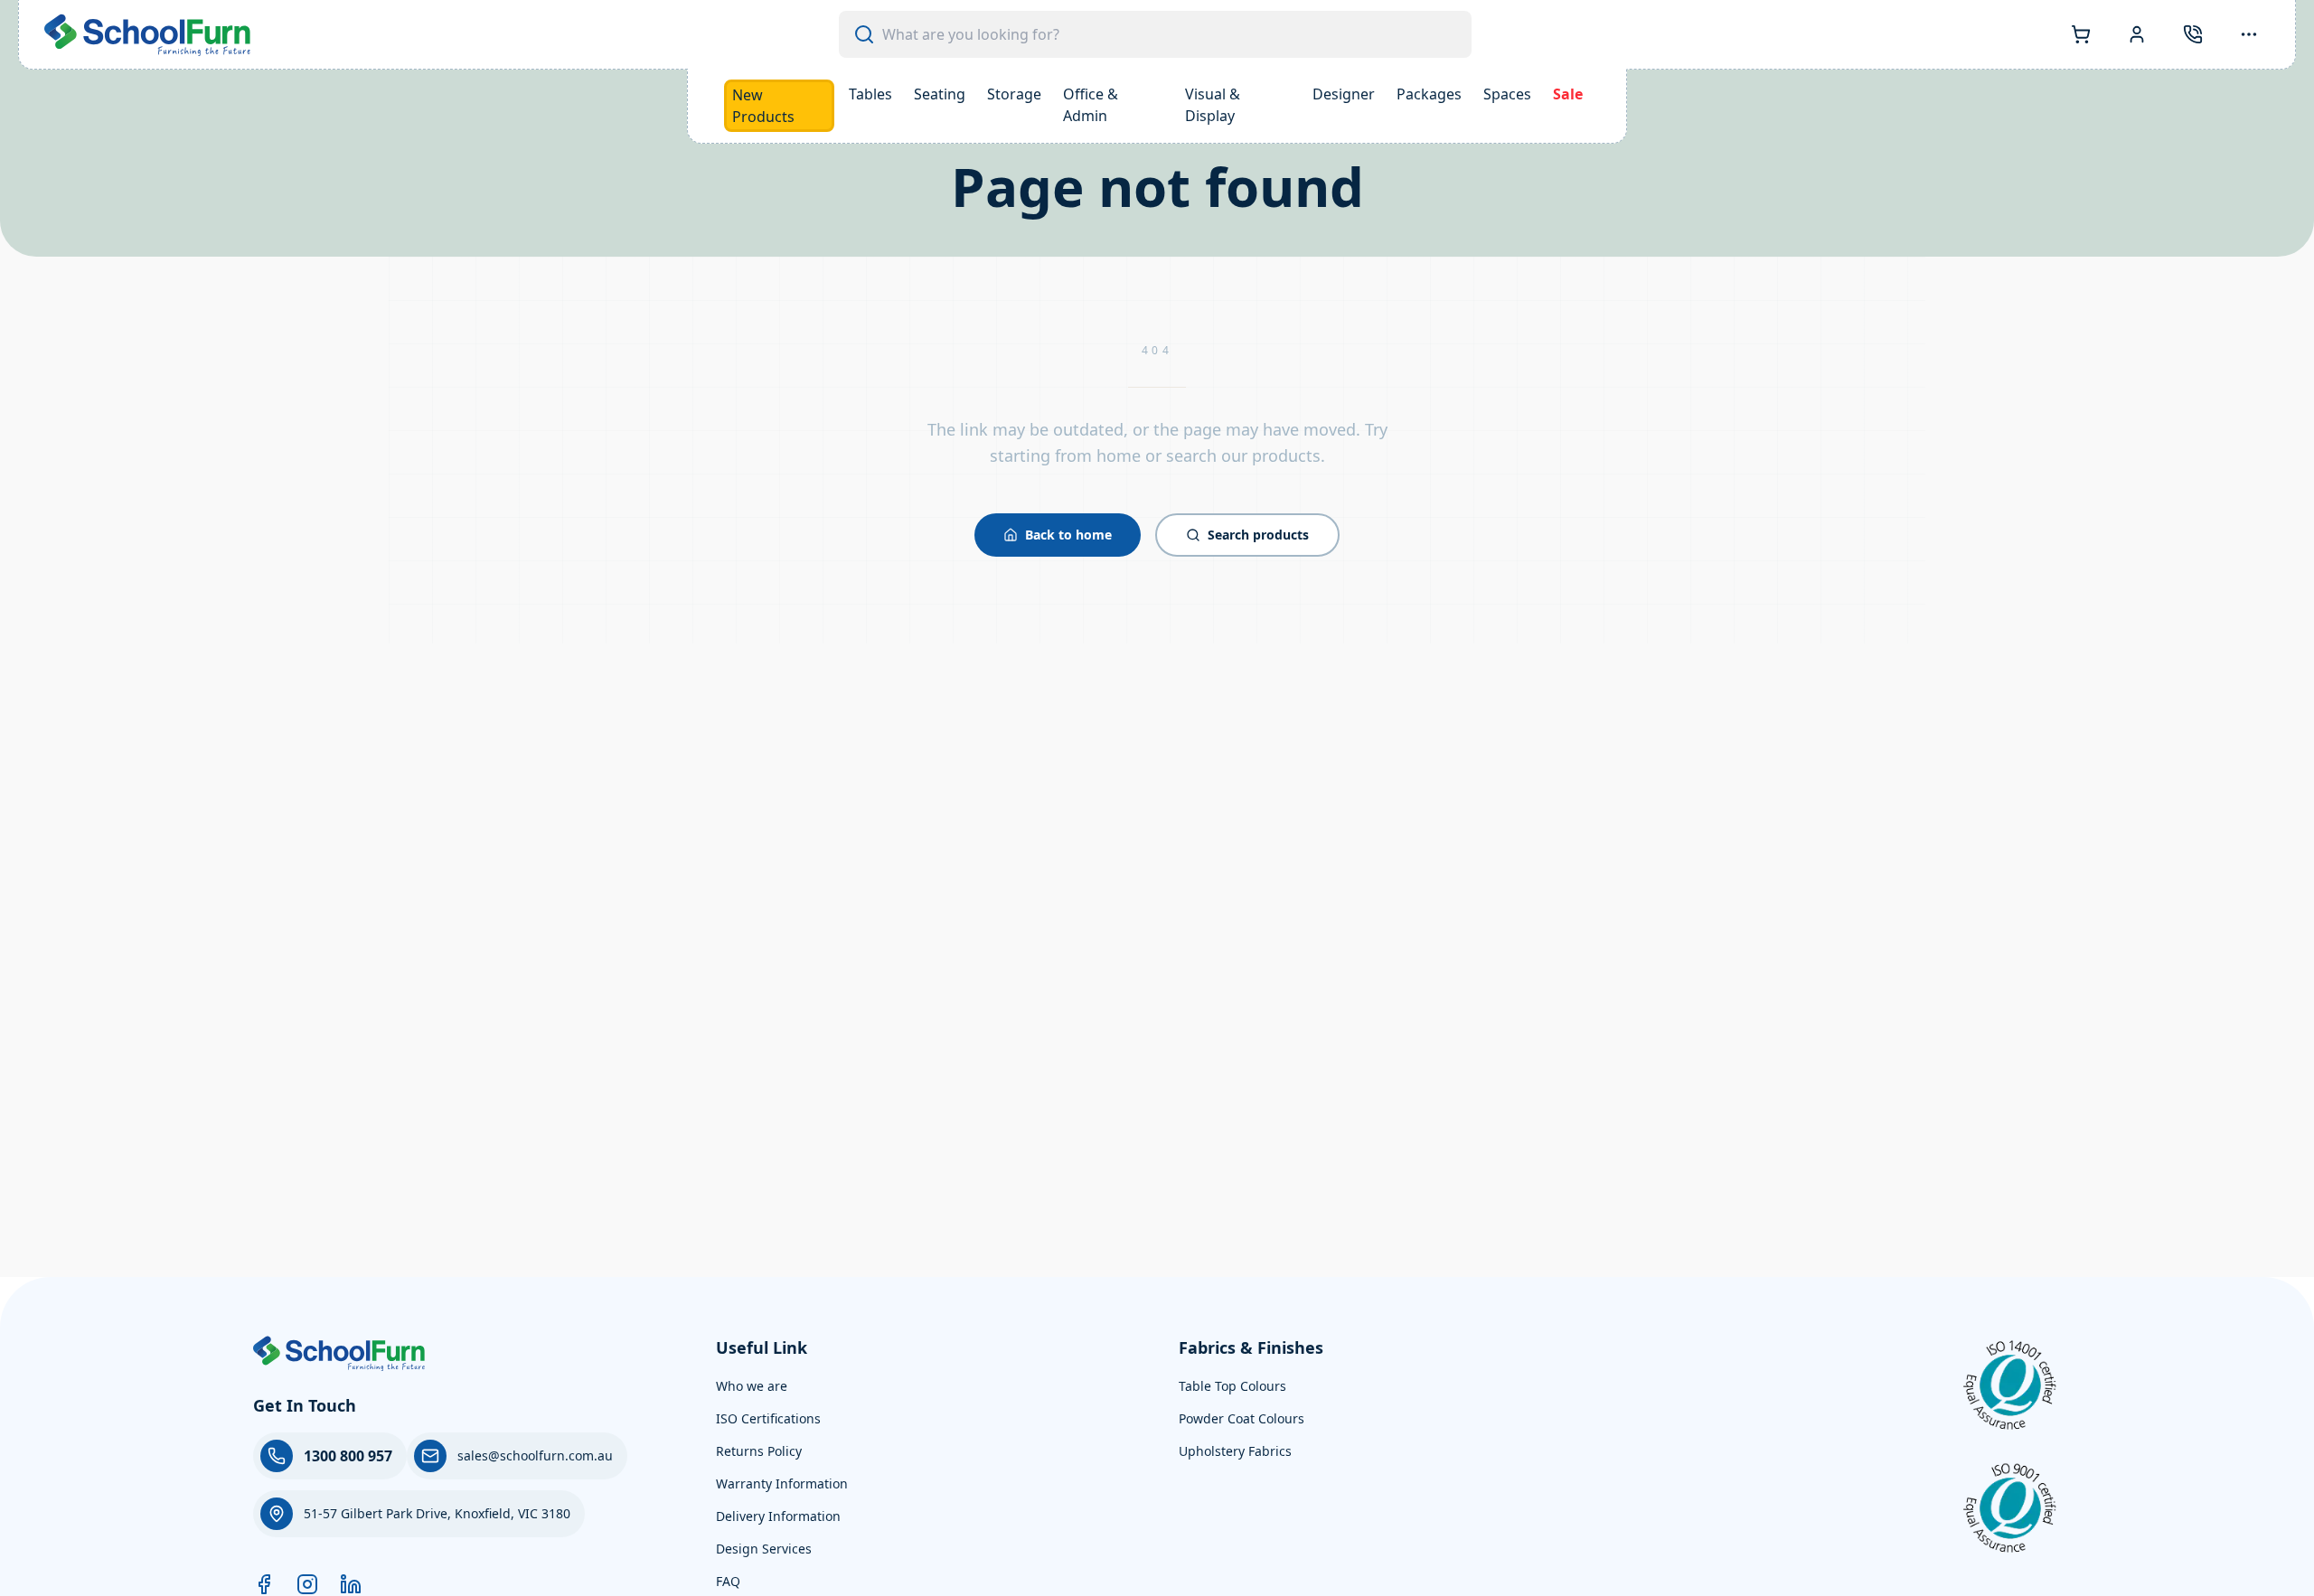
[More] (2249, 34)
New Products (763, 106)
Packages (1429, 94)
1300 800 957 (348, 1456)
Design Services (764, 1549)
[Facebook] (264, 1584)
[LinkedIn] (351, 1584)
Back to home (1068, 535)
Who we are (752, 1386)
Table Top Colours (1232, 1386)
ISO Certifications (768, 1418)
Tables (870, 94)
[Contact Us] (2193, 34)
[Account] (2137, 34)
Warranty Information (782, 1483)
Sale (1568, 94)
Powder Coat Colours (1242, 1418)
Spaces (1507, 94)
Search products (1258, 535)
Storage (1014, 94)
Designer (1344, 94)
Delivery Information (778, 1516)
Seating (940, 94)
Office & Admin (1091, 105)
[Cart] (2081, 34)
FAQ (728, 1581)
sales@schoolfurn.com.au (535, 1455)
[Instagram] (307, 1584)
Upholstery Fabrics (1235, 1451)
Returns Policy (759, 1451)
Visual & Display (1213, 105)
